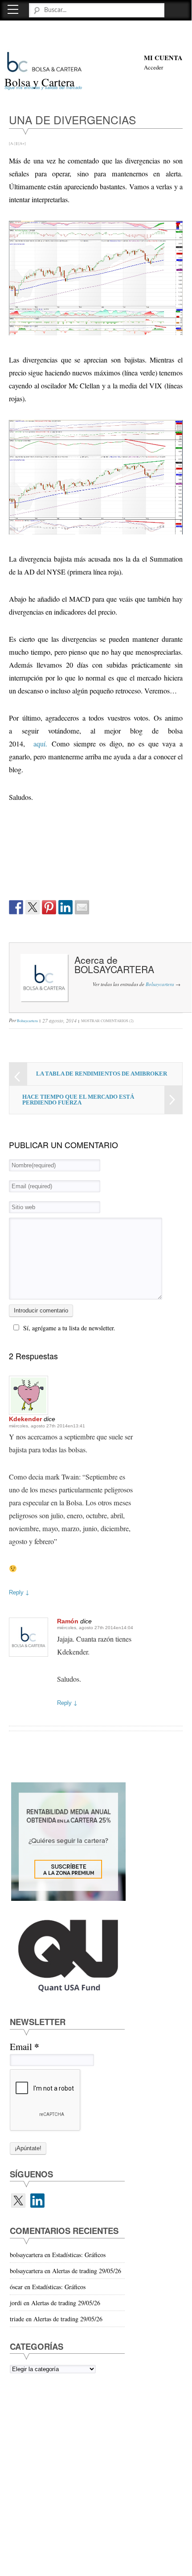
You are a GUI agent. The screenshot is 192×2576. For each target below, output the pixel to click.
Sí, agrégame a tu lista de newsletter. (69, 1328)
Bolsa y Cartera (39, 82)
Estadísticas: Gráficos (79, 2255)
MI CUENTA (163, 58)
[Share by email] (82, 907)
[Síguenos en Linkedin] (37, 2201)
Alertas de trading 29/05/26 (87, 2271)
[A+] (22, 143)
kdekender (25, 1419)
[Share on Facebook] (16, 907)
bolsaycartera (114, 969)
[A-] (12, 143)
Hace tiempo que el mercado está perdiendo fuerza (78, 1100)
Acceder (153, 67)
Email (24, 2047)
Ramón (68, 1621)
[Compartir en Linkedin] (65, 907)
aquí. (40, 744)
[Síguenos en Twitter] (18, 2201)
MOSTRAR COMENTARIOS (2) (107, 1021)
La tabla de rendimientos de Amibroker (102, 1074)
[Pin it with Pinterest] (49, 907)
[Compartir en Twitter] (33, 907)
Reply (19, 1592)
